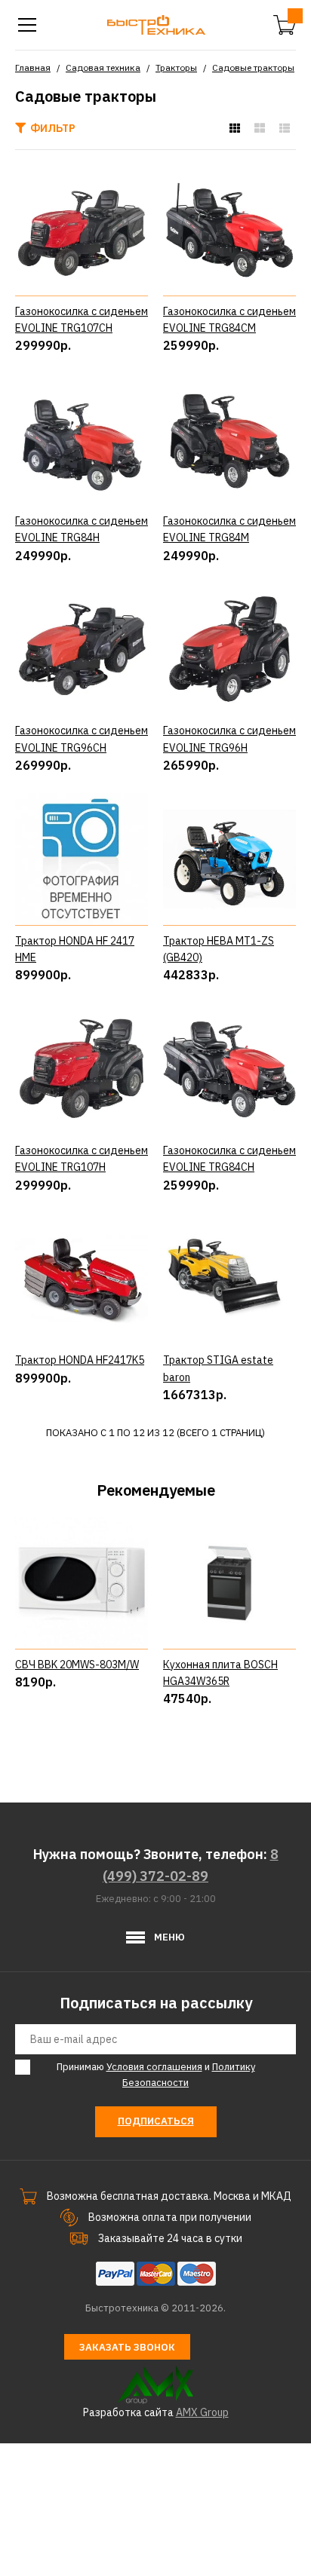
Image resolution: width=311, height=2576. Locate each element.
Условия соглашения (154, 2067)
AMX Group (202, 2412)
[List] (285, 128)
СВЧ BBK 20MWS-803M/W (77, 1665)
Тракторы (176, 67)
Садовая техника (103, 67)
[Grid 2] (260, 128)
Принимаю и (156, 2075)
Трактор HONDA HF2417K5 (80, 1360)
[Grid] (235, 128)
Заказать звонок (127, 2347)
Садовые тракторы (253, 67)
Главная (33, 67)
